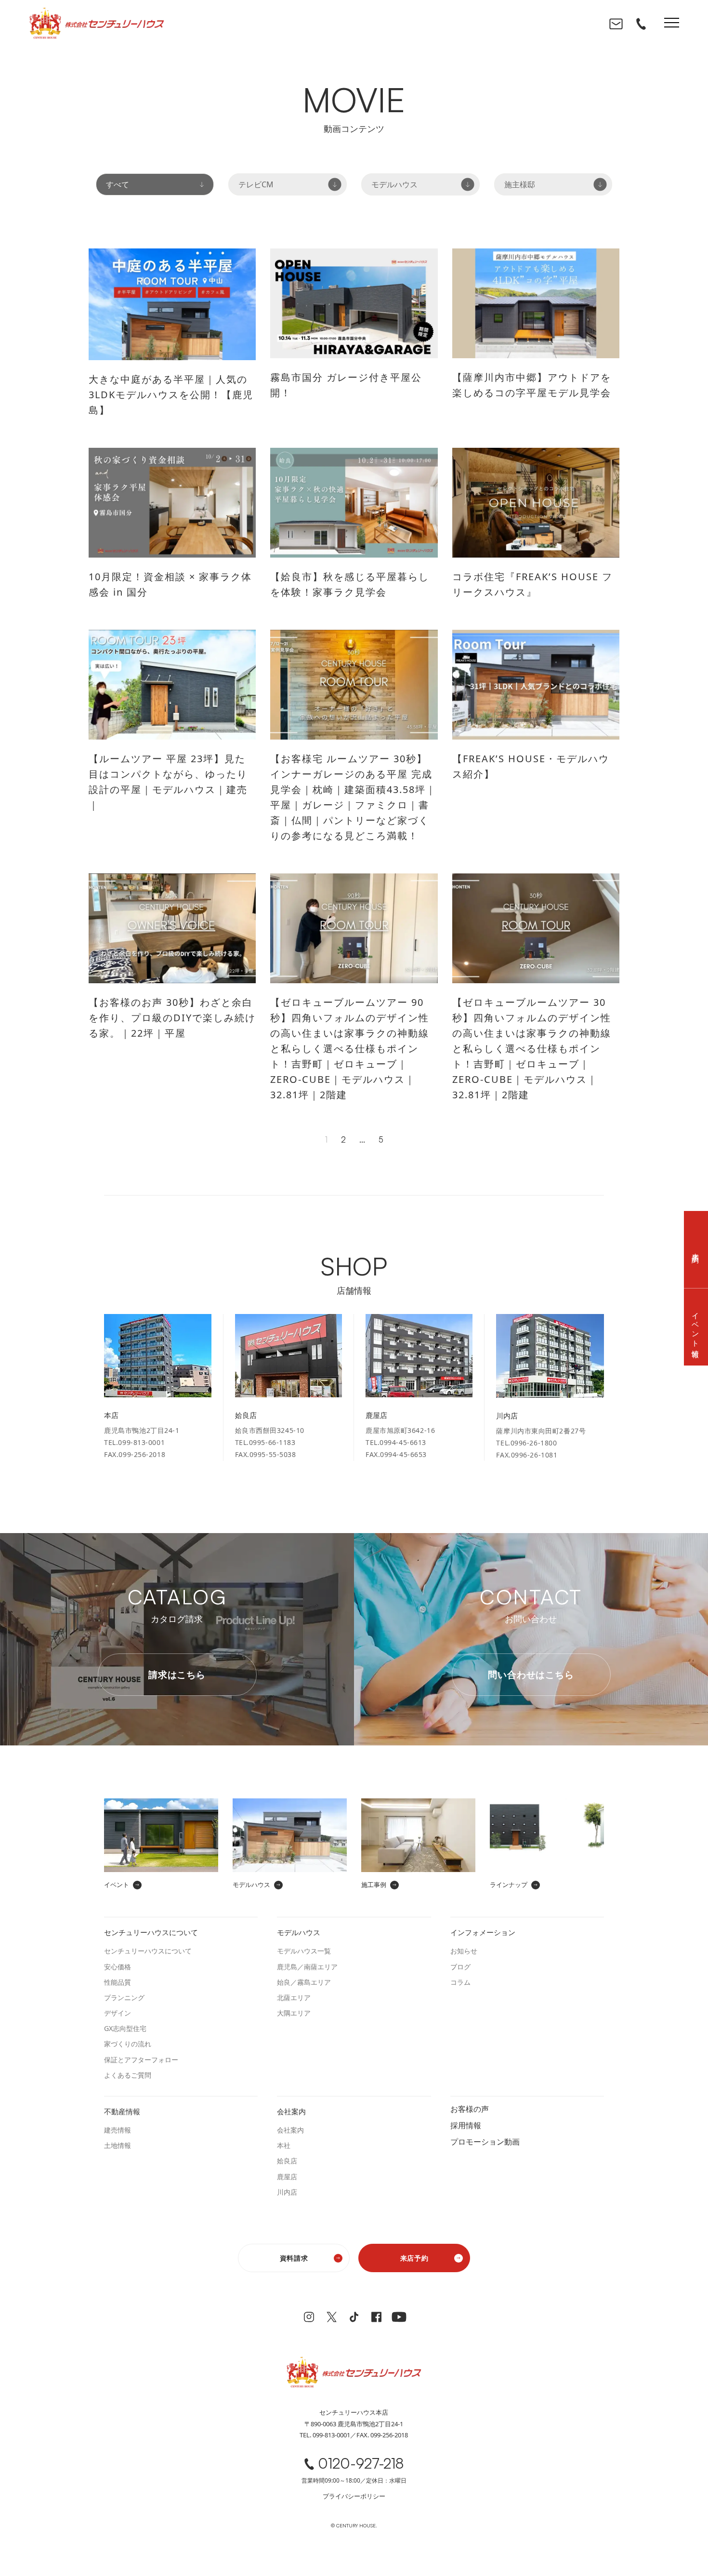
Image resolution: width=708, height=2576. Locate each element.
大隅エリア (294, 2013)
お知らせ (464, 1951)
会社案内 (290, 2130)
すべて (118, 184)
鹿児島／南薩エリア (307, 1967)
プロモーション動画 (485, 2141)
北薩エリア (294, 1997)
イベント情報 (696, 1327)
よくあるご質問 (128, 2075)
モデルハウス (394, 184)
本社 (284, 2145)
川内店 (287, 2192)
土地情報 (118, 2145)
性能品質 (118, 1982)
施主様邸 (520, 184)
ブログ (460, 1967)
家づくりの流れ (128, 2044)
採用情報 (466, 2125)
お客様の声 (470, 2108)
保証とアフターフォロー (141, 2060)
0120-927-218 (361, 2464)
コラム (460, 1982)
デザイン (118, 2013)
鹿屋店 (287, 2177)
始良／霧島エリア (304, 1982)
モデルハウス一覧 (304, 1951)
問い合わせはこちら (531, 1675)
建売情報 (118, 2130)
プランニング (124, 1997)
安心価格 (118, 1967)
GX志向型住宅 (125, 2028)
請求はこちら (177, 1675)
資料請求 (294, 2258)
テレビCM (256, 184)
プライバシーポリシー (354, 2496)
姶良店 (287, 2161)
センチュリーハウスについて (148, 1951)
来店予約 (414, 2258)
